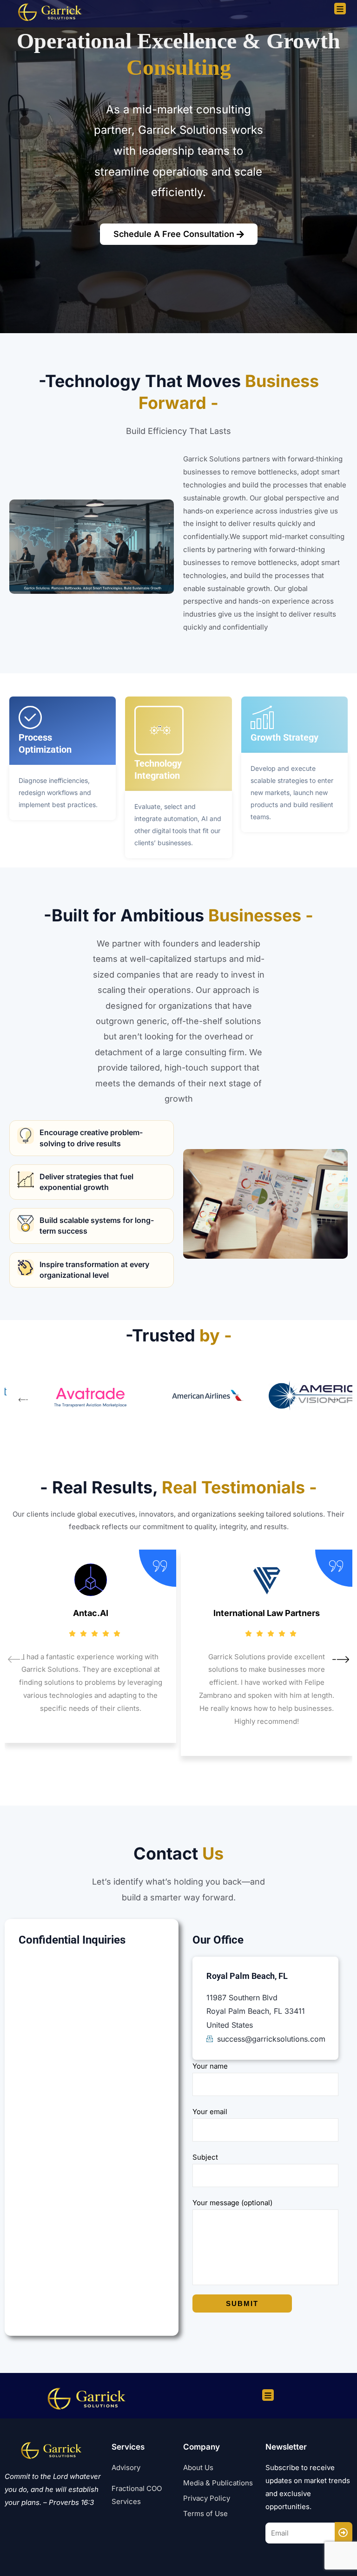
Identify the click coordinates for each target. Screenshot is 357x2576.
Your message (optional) (232, 2203)
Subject (205, 2157)
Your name (210, 2066)
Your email (210, 2112)
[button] (23, 1401)
